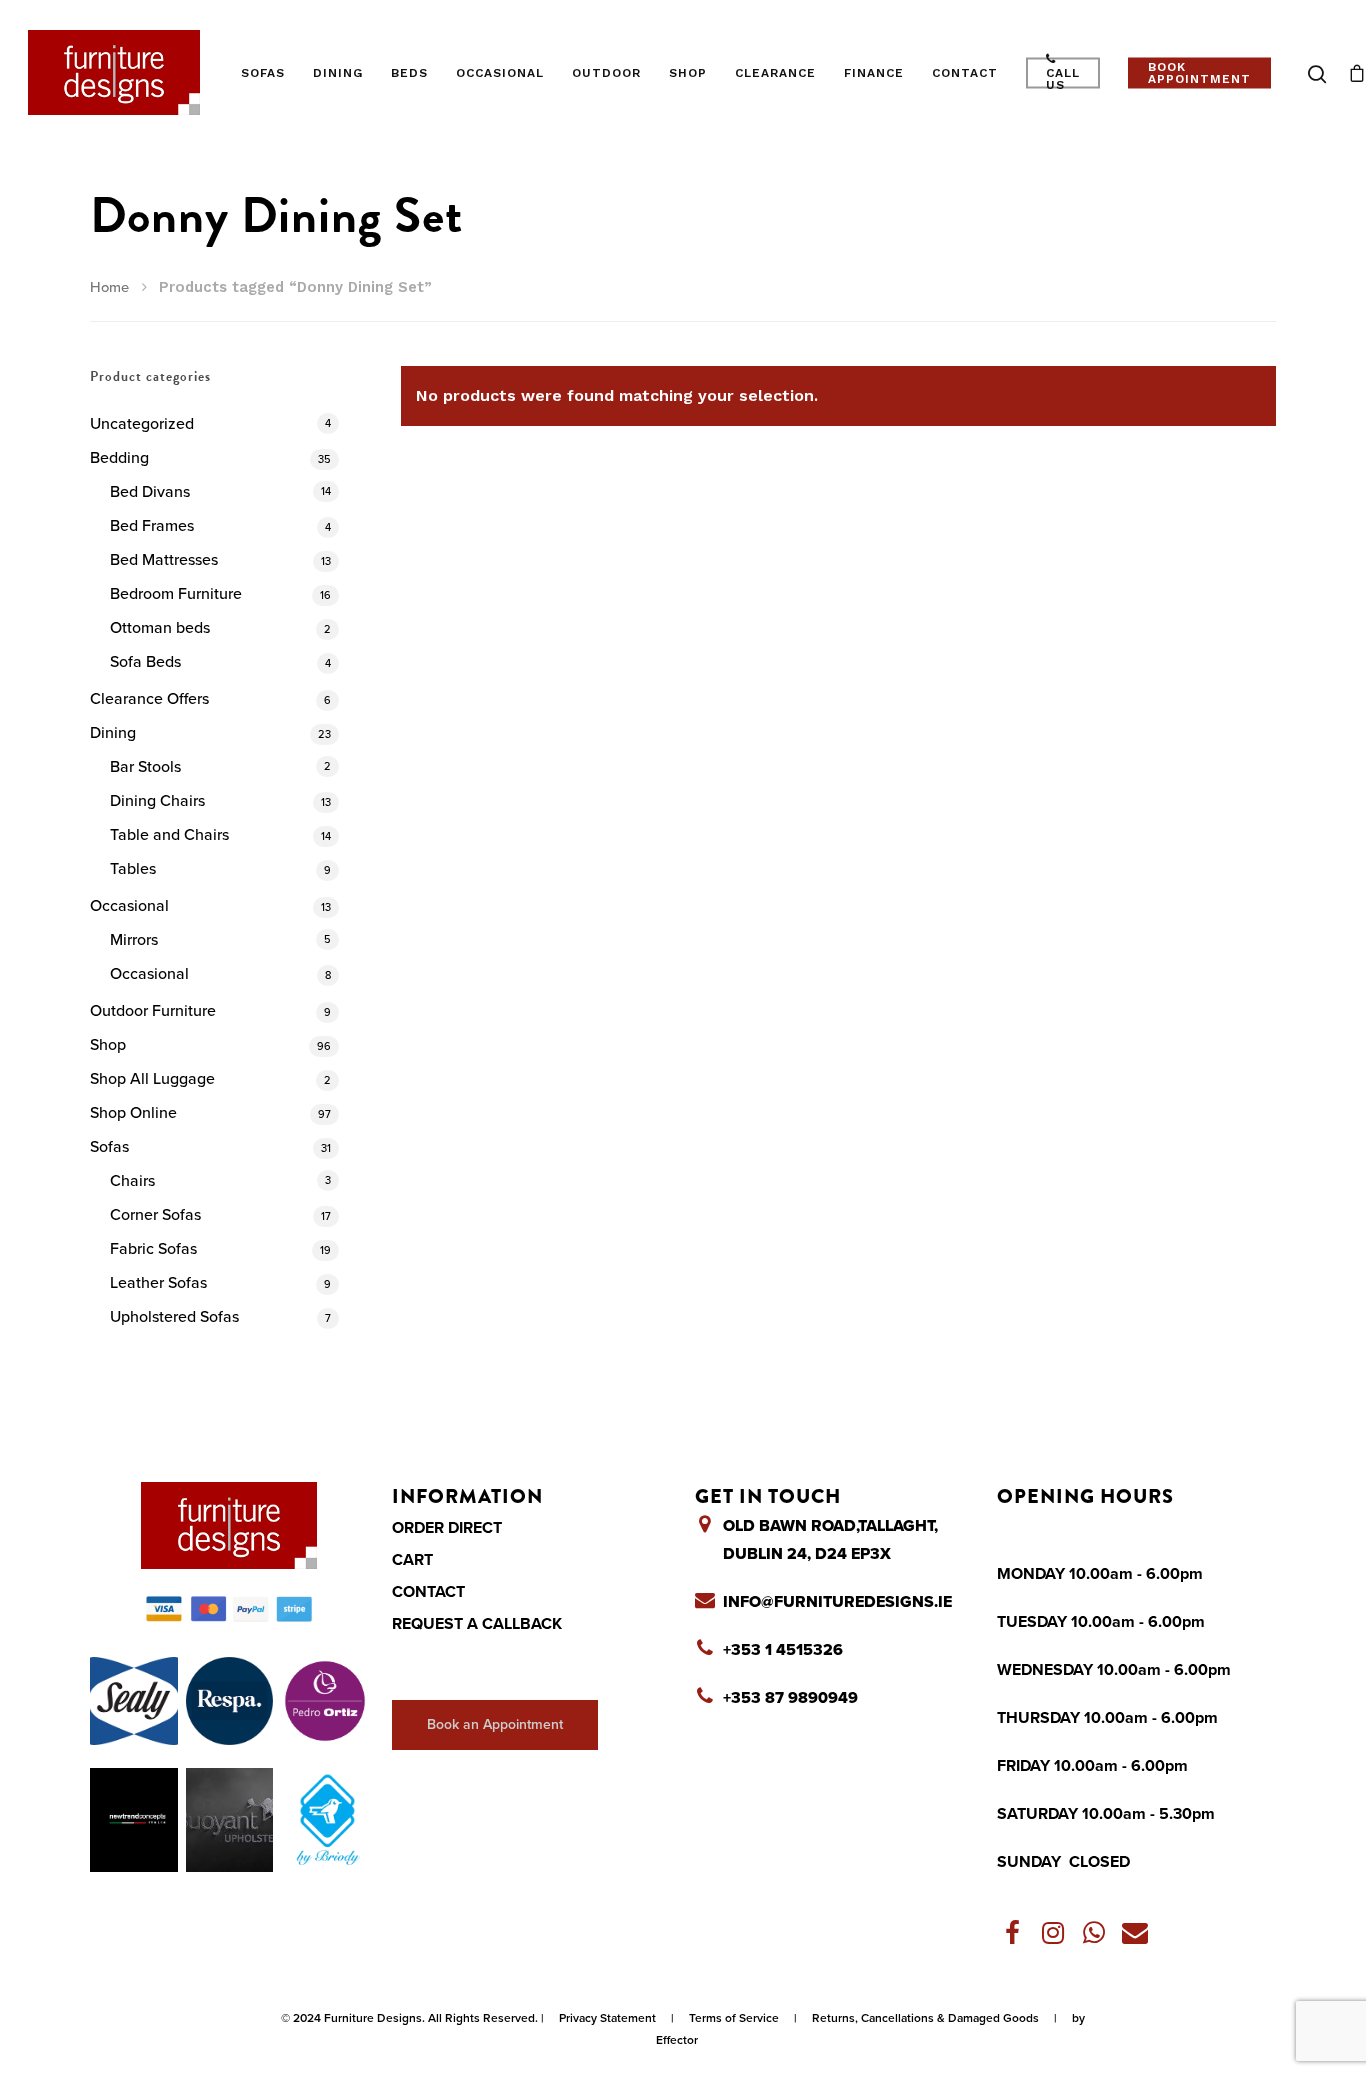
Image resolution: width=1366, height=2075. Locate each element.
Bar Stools (145, 767)
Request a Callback (477, 1624)
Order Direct (447, 1528)
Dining (338, 73)
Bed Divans (150, 492)
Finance (874, 73)
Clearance (775, 73)
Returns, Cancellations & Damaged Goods (925, 2018)
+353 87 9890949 (790, 1698)
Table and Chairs (169, 835)
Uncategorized (142, 424)
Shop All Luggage (152, 1079)
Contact (965, 73)
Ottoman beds (160, 628)
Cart (412, 1560)
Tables (133, 869)
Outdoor (606, 73)
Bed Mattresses (164, 560)
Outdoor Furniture (153, 1011)
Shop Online (133, 1113)
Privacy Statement (607, 2018)
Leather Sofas (158, 1283)
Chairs (132, 1181)
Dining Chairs (157, 801)
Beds (409, 73)
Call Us (1063, 78)
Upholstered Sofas (174, 1317)
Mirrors (134, 940)
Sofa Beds (145, 662)
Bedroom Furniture (176, 594)
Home (109, 287)
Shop (688, 73)
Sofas (263, 73)
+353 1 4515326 (783, 1650)
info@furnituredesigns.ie (837, 1602)
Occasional (500, 73)
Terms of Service (734, 2018)
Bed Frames (152, 526)
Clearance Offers (149, 699)
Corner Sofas (155, 1215)
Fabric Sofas (153, 1249)
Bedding (119, 458)
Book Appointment (1199, 73)
